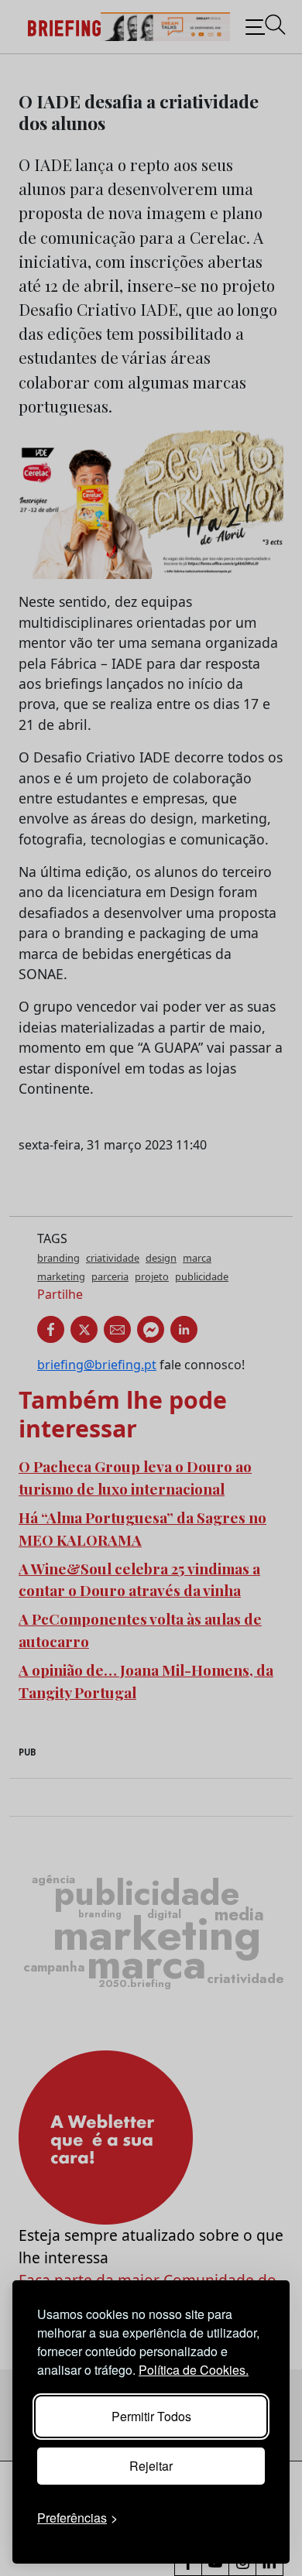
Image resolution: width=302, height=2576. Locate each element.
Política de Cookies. (194, 2370)
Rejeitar (151, 2466)
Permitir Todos (151, 2416)
